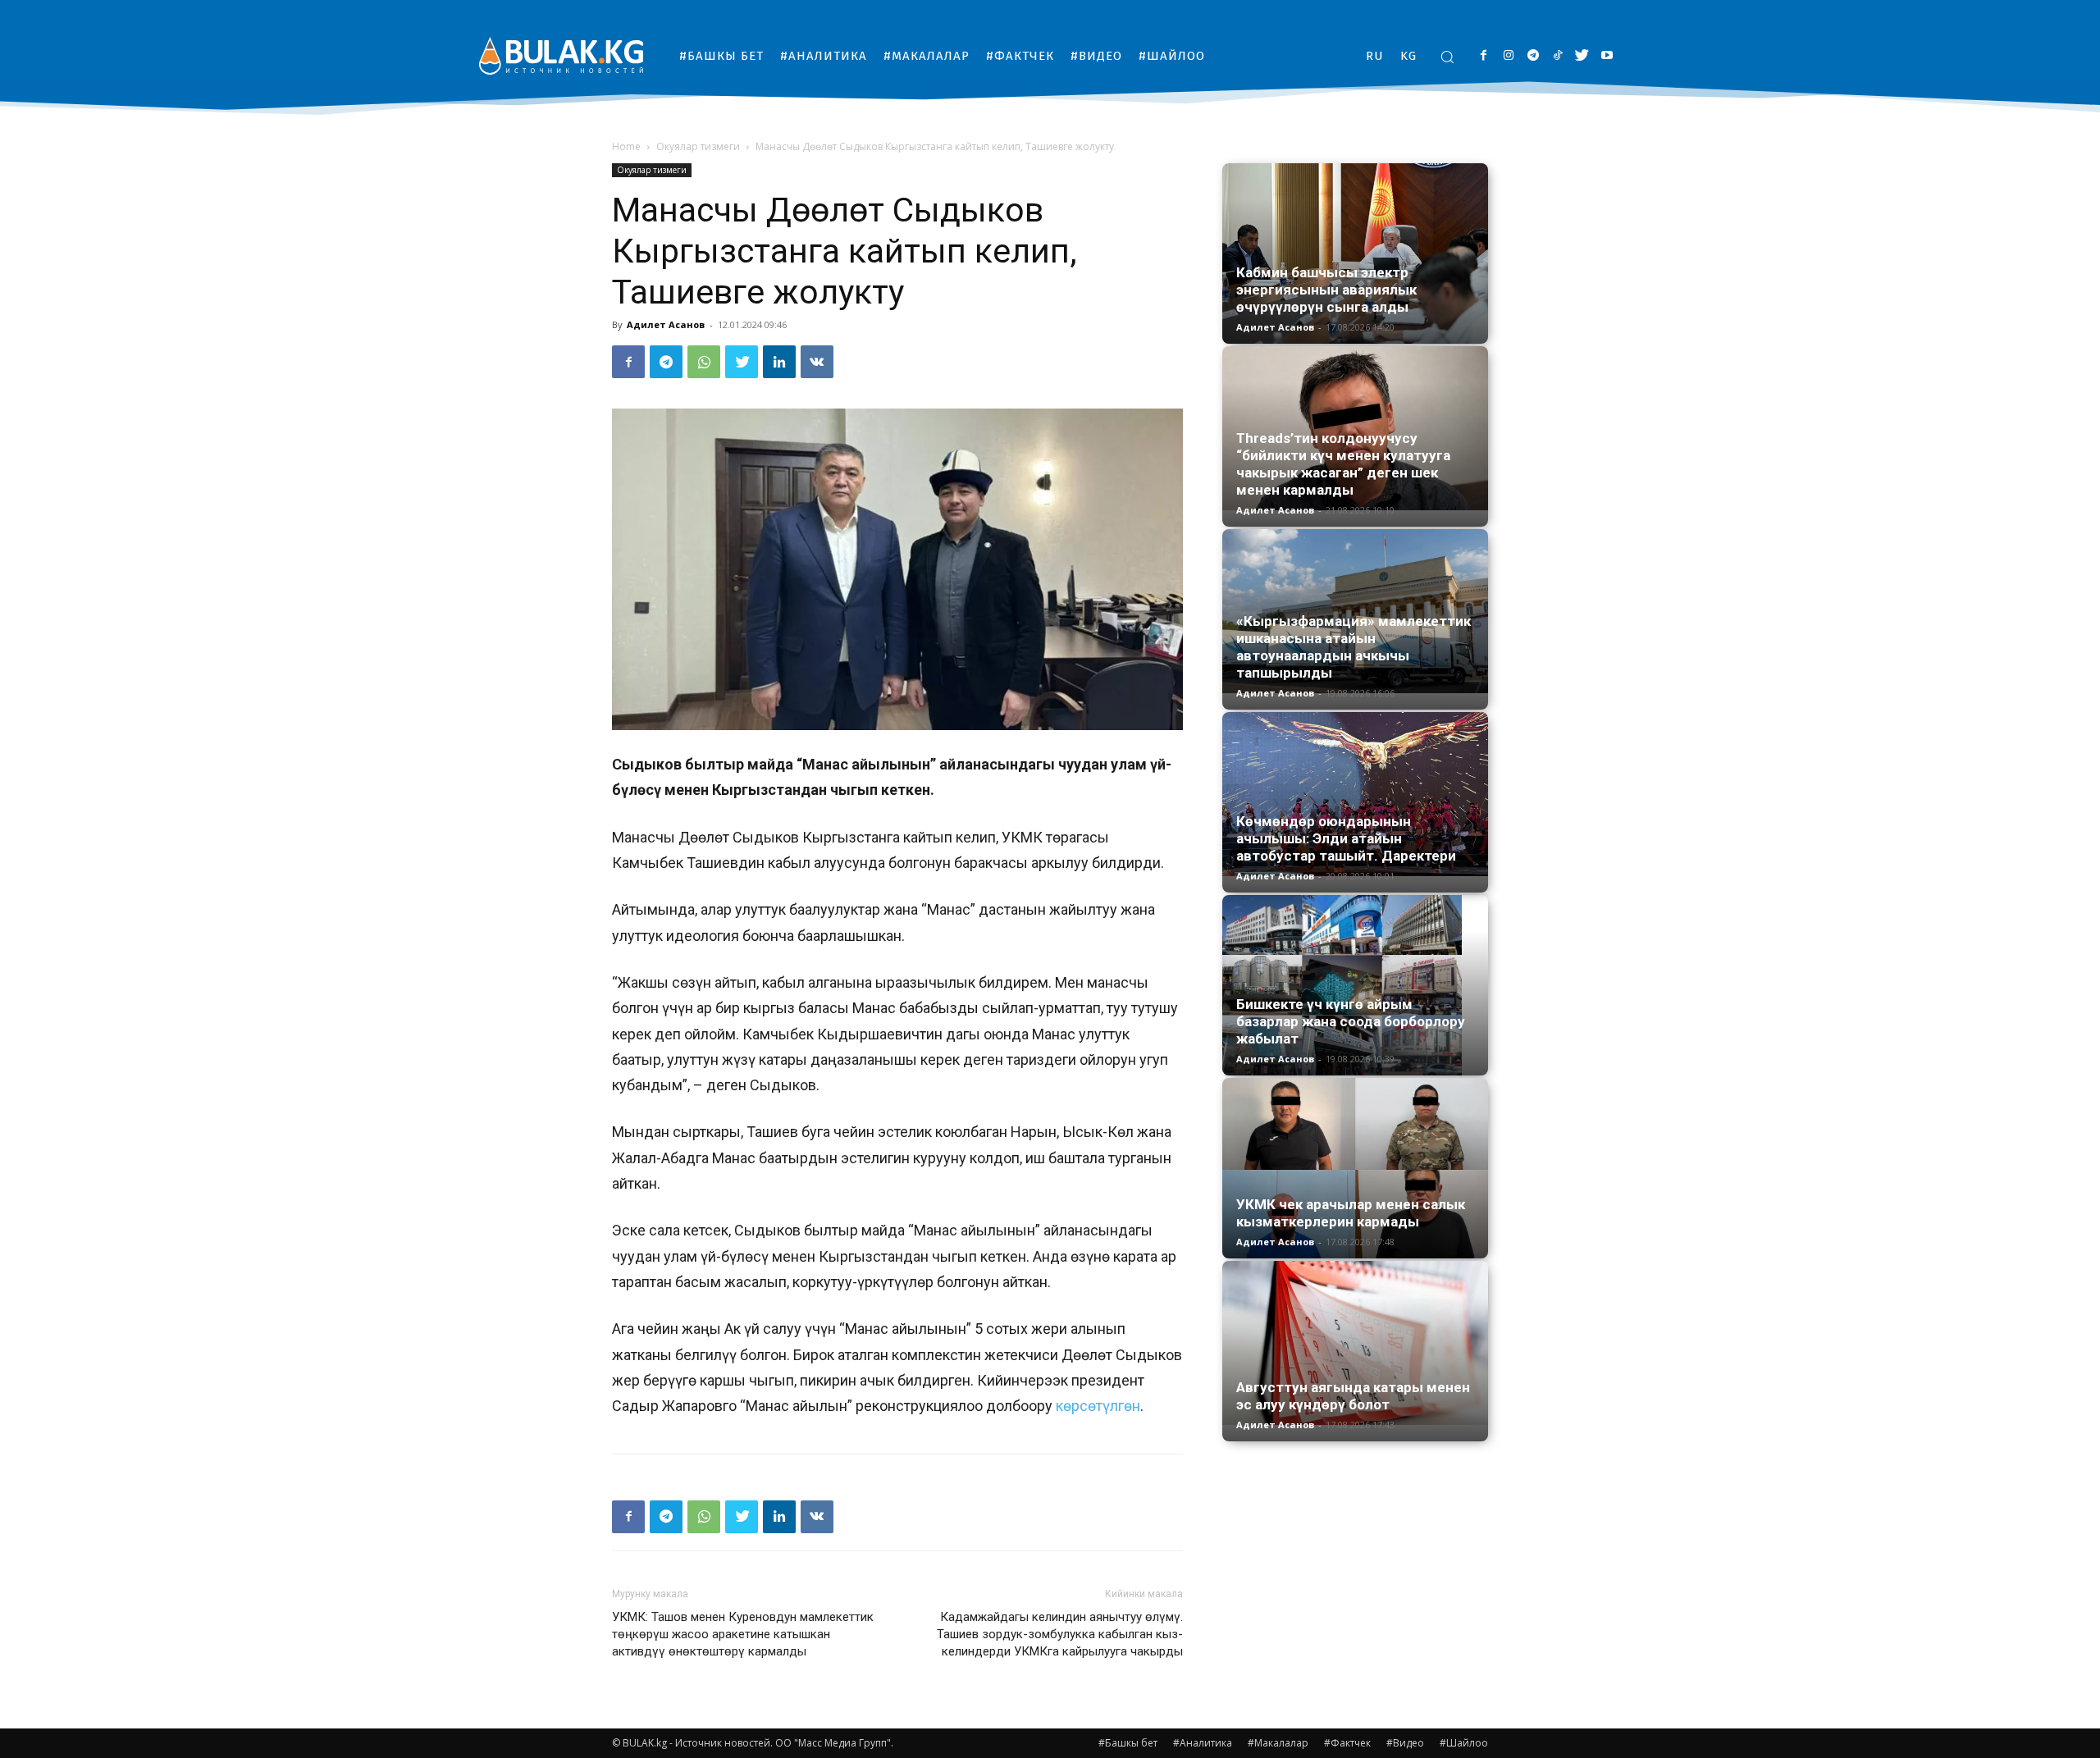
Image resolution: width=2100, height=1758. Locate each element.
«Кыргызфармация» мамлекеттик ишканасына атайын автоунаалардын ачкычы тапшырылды (1354, 647)
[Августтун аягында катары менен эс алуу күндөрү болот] (1355, 1343)
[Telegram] (1533, 56)
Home (626, 146)
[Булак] (561, 55)
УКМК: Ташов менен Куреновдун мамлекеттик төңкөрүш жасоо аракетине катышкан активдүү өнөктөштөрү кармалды (743, 1634)
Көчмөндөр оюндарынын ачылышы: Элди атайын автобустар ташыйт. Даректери (1346, 838)
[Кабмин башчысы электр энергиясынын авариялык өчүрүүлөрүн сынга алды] (1355, 253)
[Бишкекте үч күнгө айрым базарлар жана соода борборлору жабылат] (1355, 985)
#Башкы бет (1128, 1743)
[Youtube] (1607, 56)
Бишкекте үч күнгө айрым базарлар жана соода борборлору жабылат (1351, 1021)
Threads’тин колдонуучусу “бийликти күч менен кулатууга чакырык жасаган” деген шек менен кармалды (1343, 464)
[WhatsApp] (704, 362)
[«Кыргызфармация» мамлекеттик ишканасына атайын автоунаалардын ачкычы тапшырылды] (1355, 611)
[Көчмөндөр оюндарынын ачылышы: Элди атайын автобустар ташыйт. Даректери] (1355, 794)
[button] (1447, 57)
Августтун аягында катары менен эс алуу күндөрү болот (1353, 1396)
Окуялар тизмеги (698, 146)
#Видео (1405, 1743)
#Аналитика (1203, 1743)
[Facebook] (1484, 56)
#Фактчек (1347, 1743)
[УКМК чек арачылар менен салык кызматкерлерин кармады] (1355, 1168)
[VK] (817, 362)
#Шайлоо (1464, 1743)
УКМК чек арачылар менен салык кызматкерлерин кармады (1351, 1213)
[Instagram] (1508, 56)
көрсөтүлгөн (1098, 1406)
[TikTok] (1557, 56)
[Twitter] (1582, 56)
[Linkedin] (779, 362)
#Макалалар (1278, 1743)
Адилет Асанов (666, 324)
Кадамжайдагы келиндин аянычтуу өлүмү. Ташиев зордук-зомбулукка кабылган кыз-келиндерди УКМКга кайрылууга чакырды (1060, 1634)
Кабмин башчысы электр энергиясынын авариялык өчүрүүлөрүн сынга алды (1326, 290)
